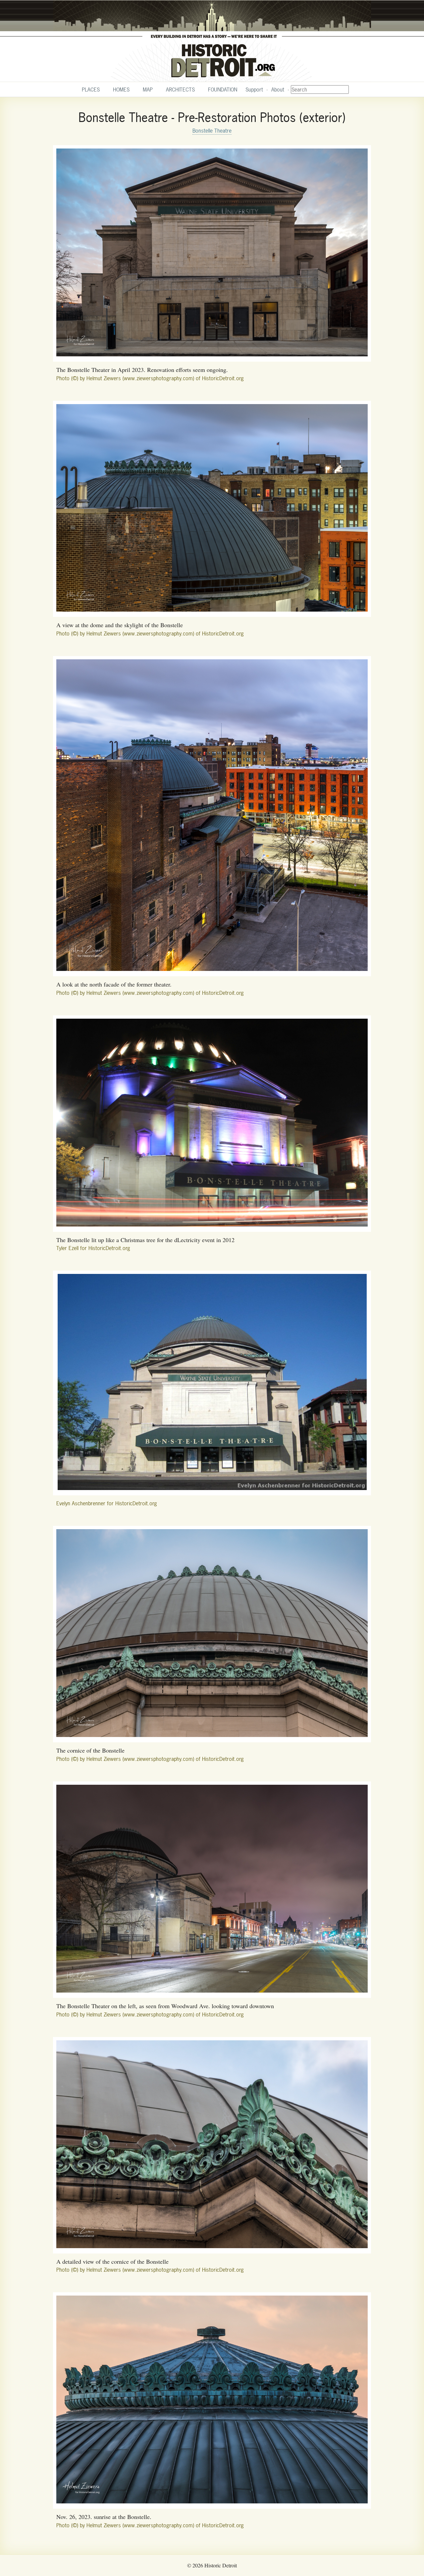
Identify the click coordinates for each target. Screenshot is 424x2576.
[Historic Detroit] (212, 41)
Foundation (223, 90)
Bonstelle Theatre (212, 131)
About (278, 90)
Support (254, 90)
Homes (121, 90)
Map (148, 90)
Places (91, 90)
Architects (180, 90)
